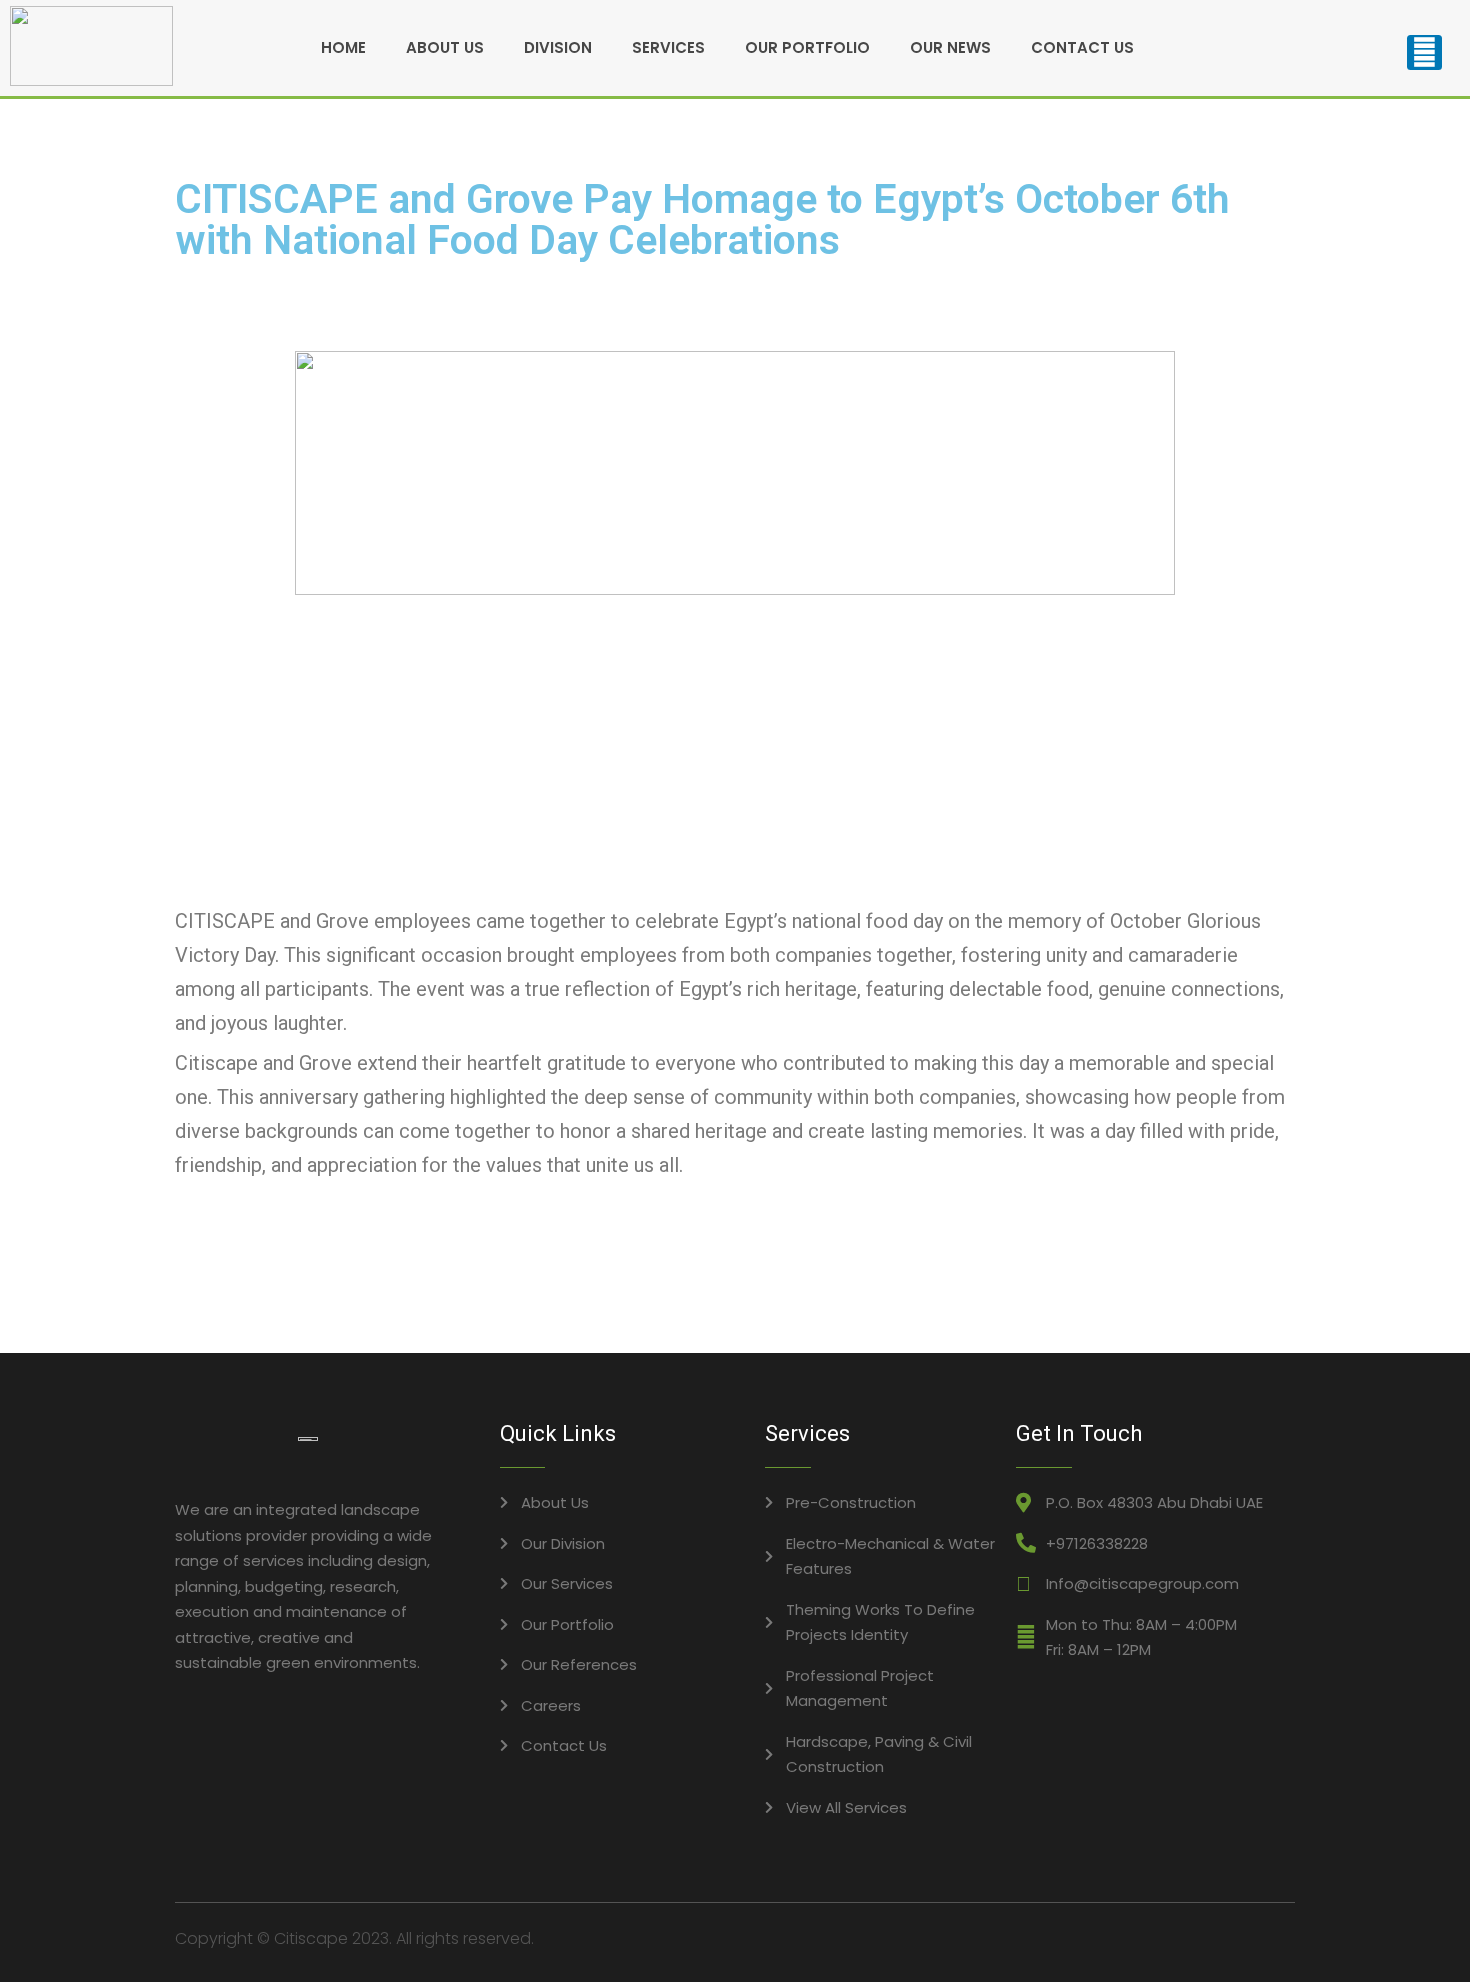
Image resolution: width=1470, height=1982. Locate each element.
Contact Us (1082, 47)
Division (558, 47)
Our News (950, 47)
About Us (445, 47)
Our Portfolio (807, 47)
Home (343, 47)
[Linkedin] (1424, 52)
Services (668, 47)
